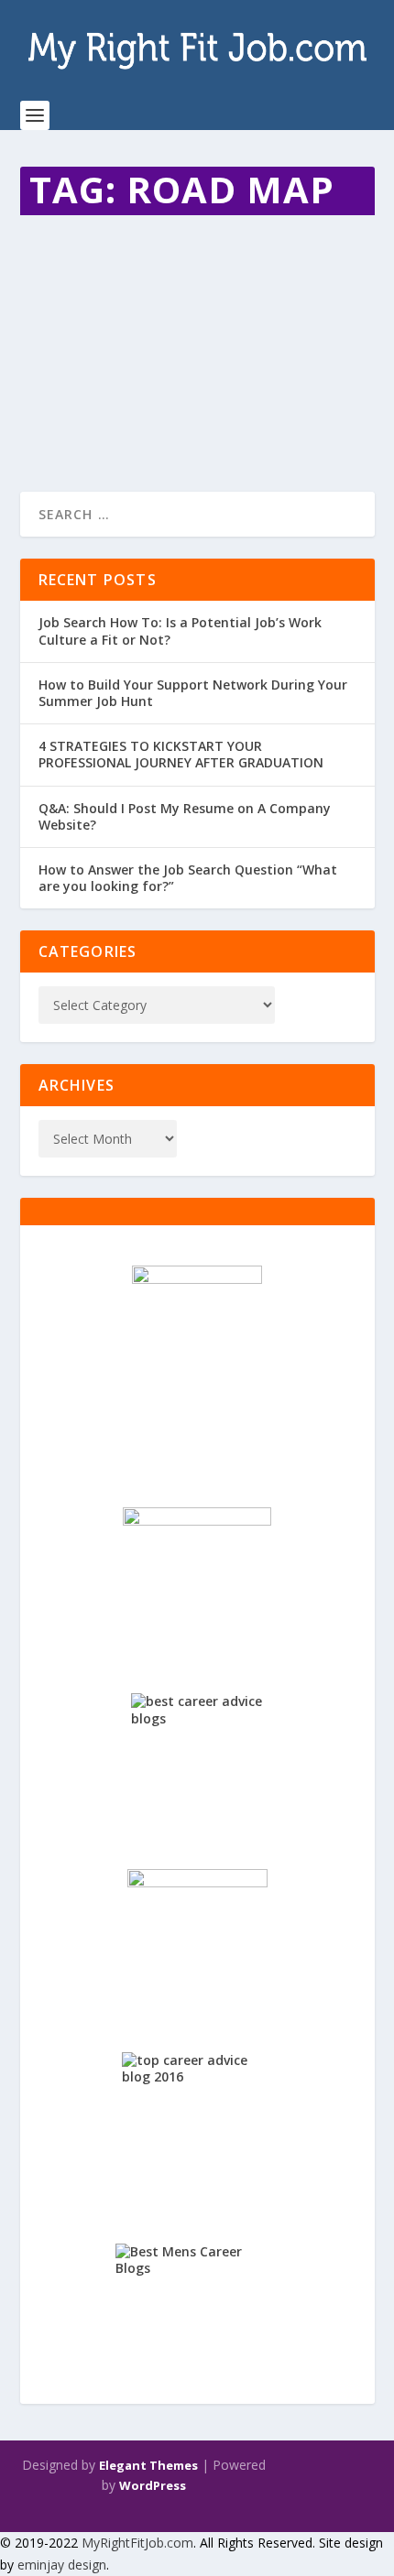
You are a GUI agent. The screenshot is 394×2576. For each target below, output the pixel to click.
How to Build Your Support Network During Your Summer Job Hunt (193, 693)
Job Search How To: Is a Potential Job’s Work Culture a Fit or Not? (180, 630)
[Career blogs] (197, 1364)
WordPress (153, 2485)
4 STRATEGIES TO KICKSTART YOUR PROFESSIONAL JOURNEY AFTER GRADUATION (181, 754)
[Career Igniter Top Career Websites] (197, 1579)
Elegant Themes (148, 2465)
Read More (87, 412)
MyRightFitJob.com (137, 2543)
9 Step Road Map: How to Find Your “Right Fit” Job (186, 281)
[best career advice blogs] (197, 1759)
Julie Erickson (88, 317)
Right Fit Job (234, 317)
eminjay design (62, 2565)
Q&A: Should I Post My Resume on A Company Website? (185, 816)
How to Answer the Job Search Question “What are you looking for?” (188, 878)
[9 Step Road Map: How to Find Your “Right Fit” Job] (197, 233)
